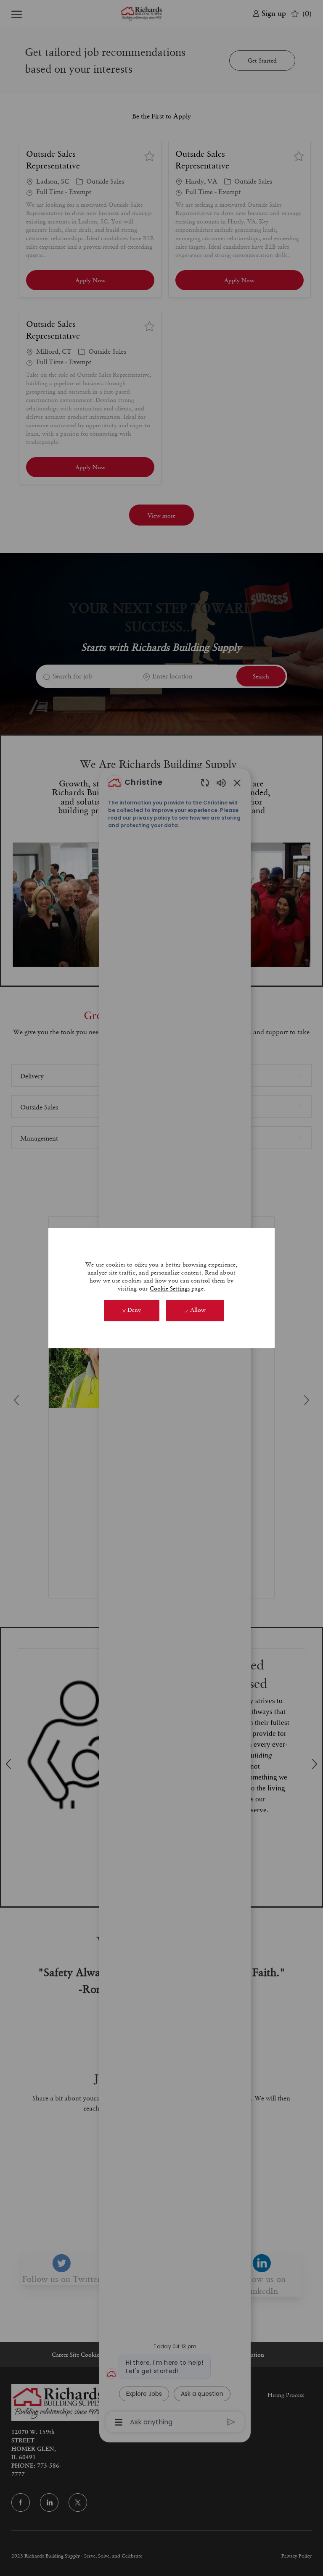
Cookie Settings (170, 1288)
